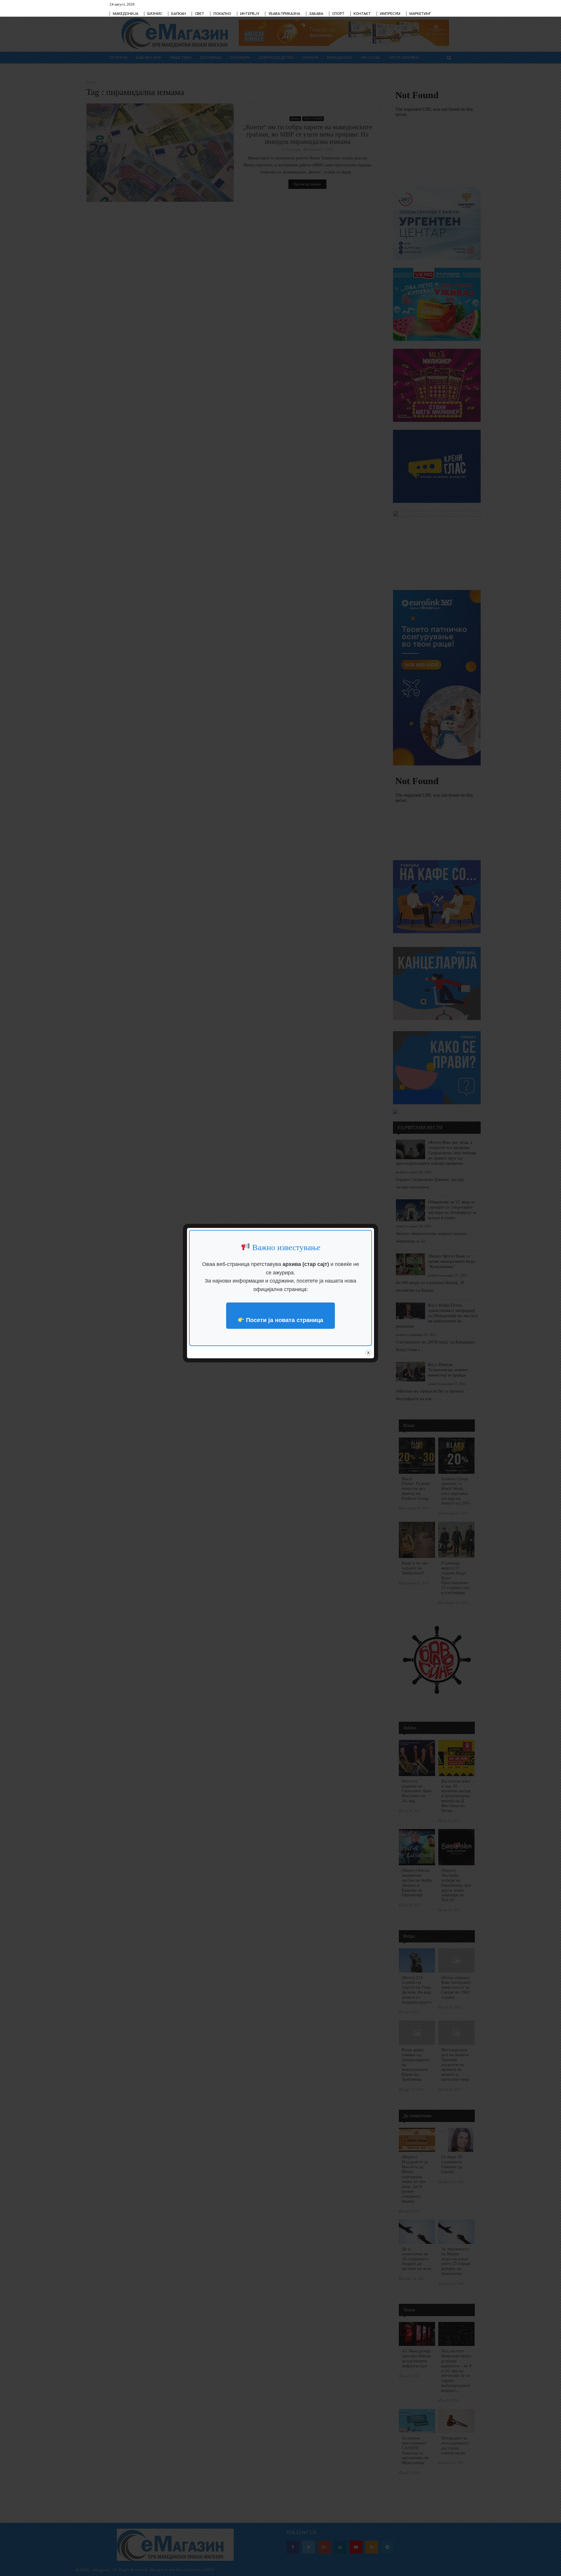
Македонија (125, 14)
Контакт (362, 14)
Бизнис (155, 14)
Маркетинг (420, 14)
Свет (200, 14)
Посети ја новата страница (284, 1320)
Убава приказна (284, 14)
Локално (222, 14)
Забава (316, 14)
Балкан (179, 14)
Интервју (250, 14)
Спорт (338, 14)
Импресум (390, 14)
